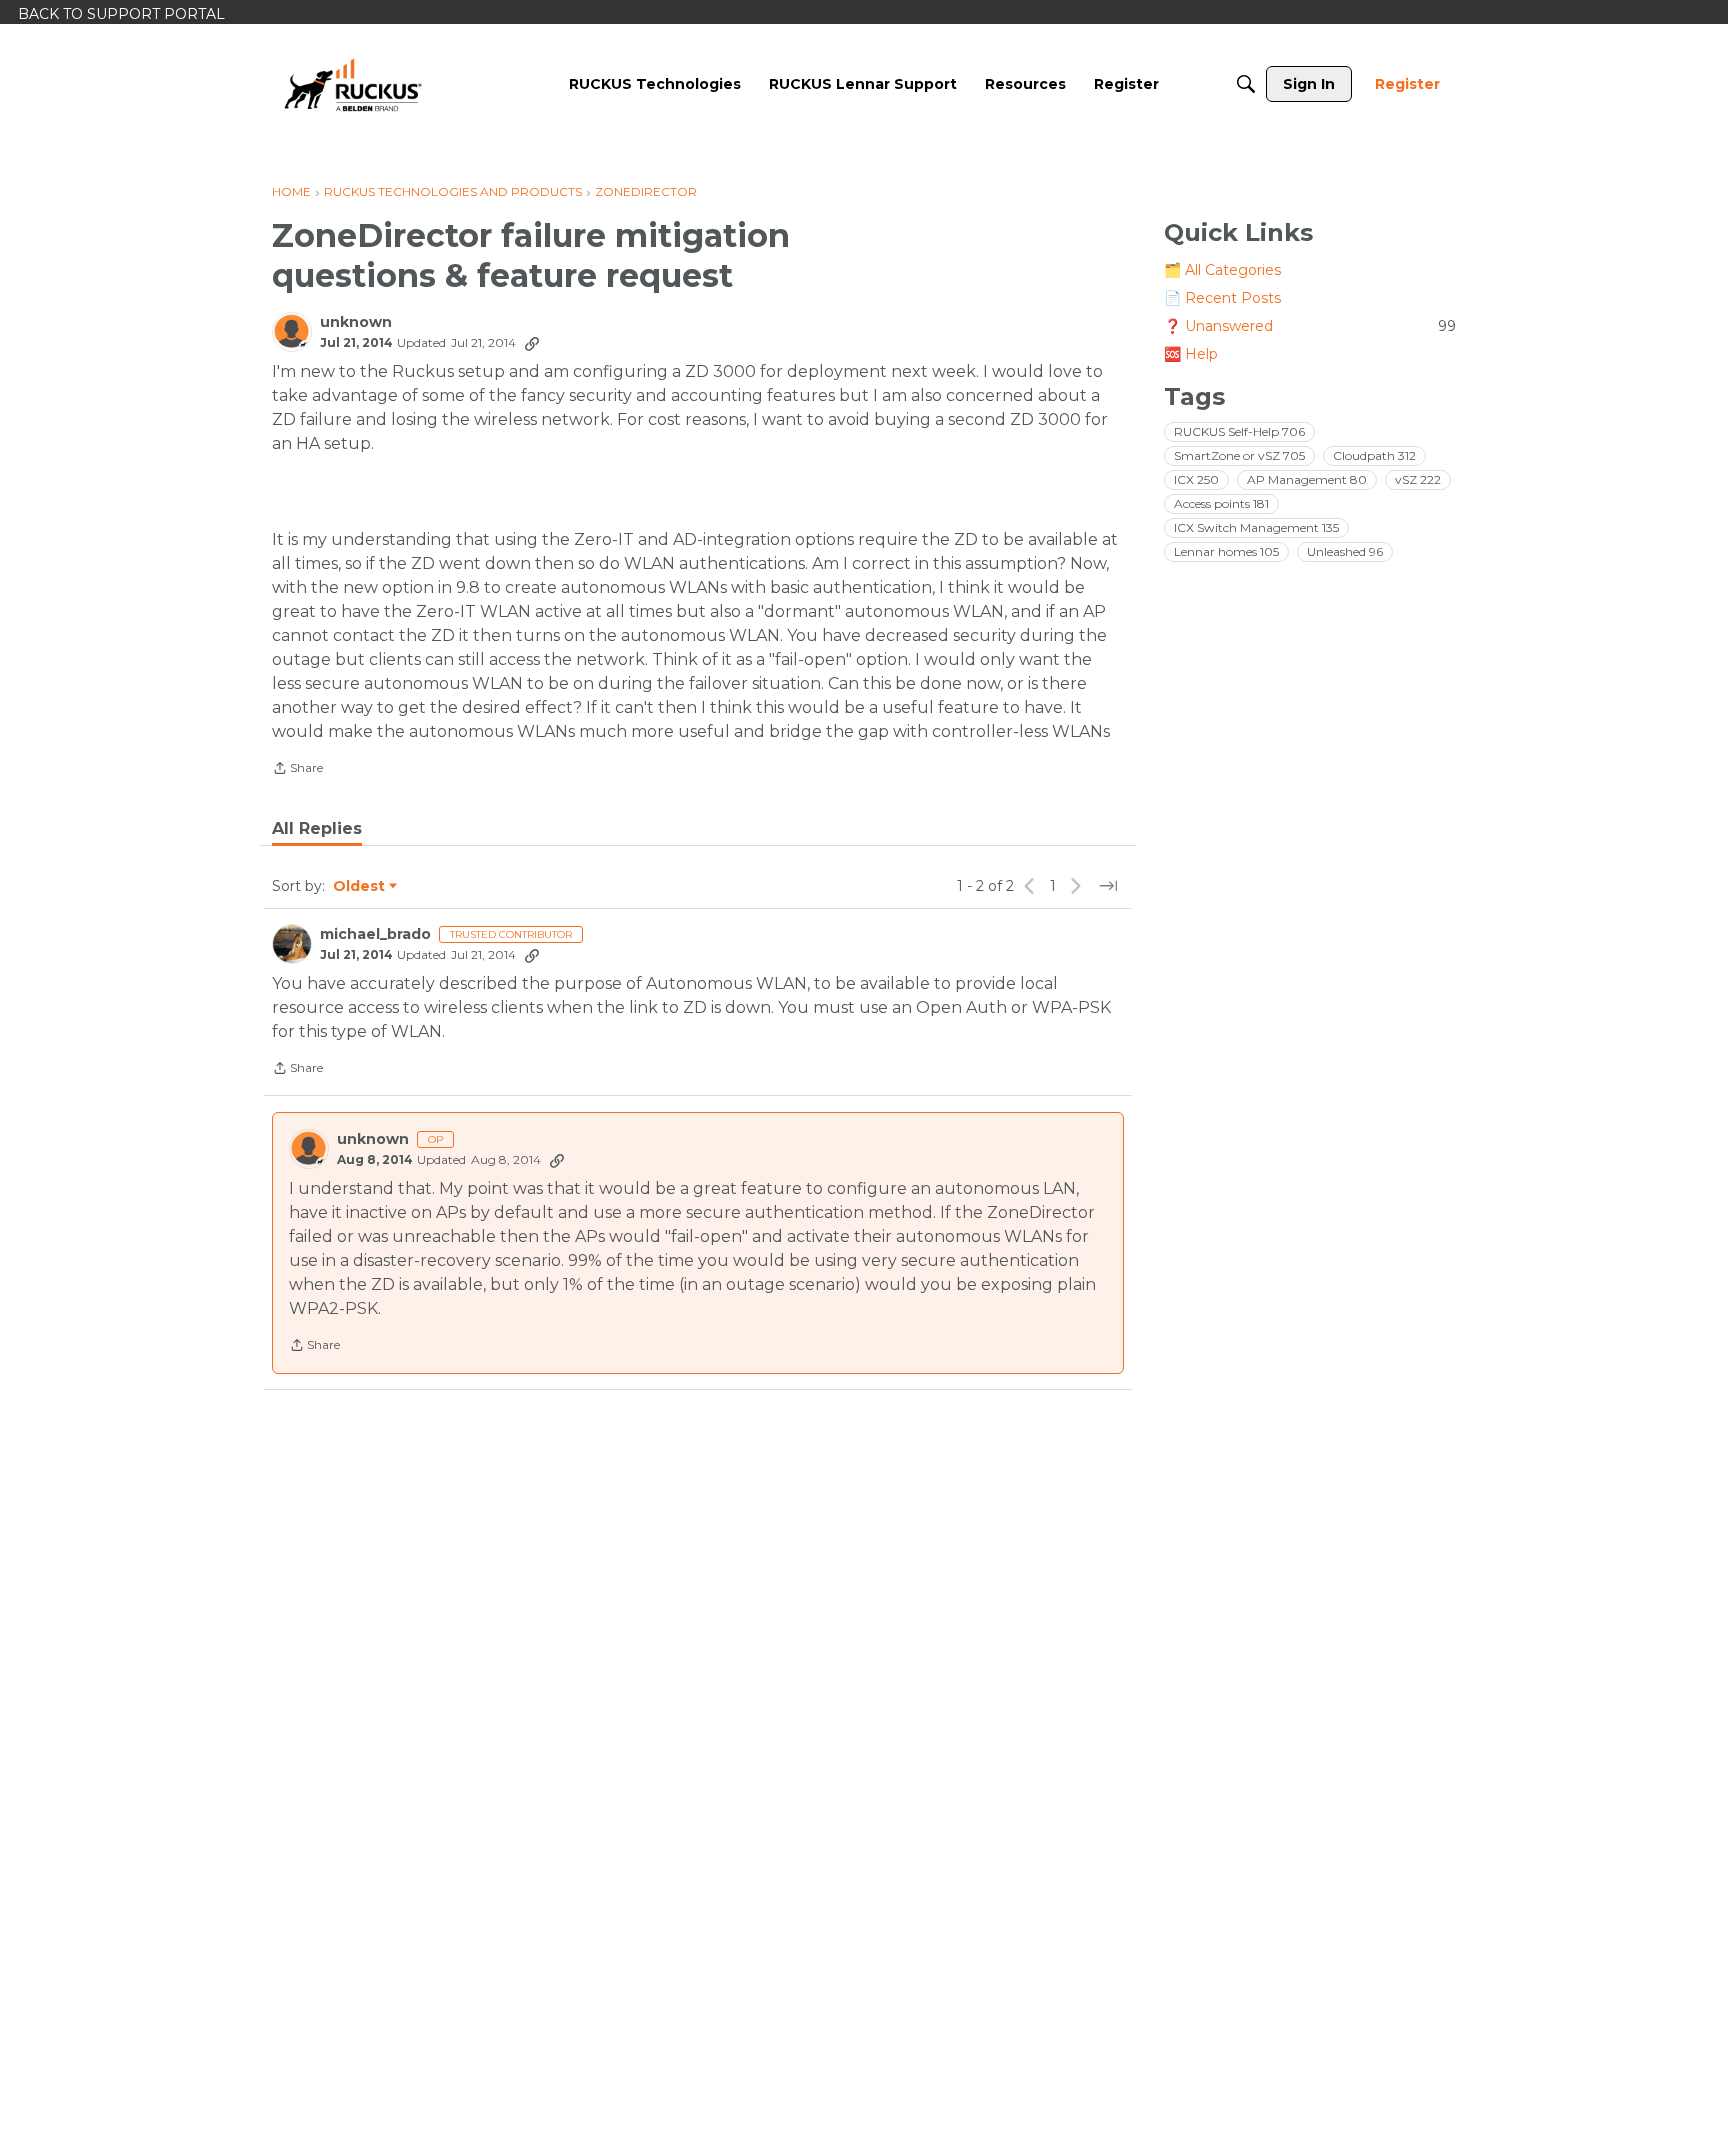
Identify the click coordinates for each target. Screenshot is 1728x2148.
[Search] (1246, 84)
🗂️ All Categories (1222, 270)
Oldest (360, 887)
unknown (356, 322)
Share (297, 770)
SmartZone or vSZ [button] (1239, 455)
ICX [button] (1196, 479)
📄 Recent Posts (1222, 298)
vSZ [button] (1418, 479)
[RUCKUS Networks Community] (353, 84)
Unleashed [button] (1345, 551)
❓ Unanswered (1310, 326)
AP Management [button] (1307, 479)
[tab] (317, 829)
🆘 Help (1191, 354)
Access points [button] (1221, 503)
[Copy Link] (532, 343)
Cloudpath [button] (1374, 455)
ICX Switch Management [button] (1256, 527)
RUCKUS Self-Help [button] (1239, 431)
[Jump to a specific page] (1108, 886)
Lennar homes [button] (1226, 551)
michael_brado (375, 934)
